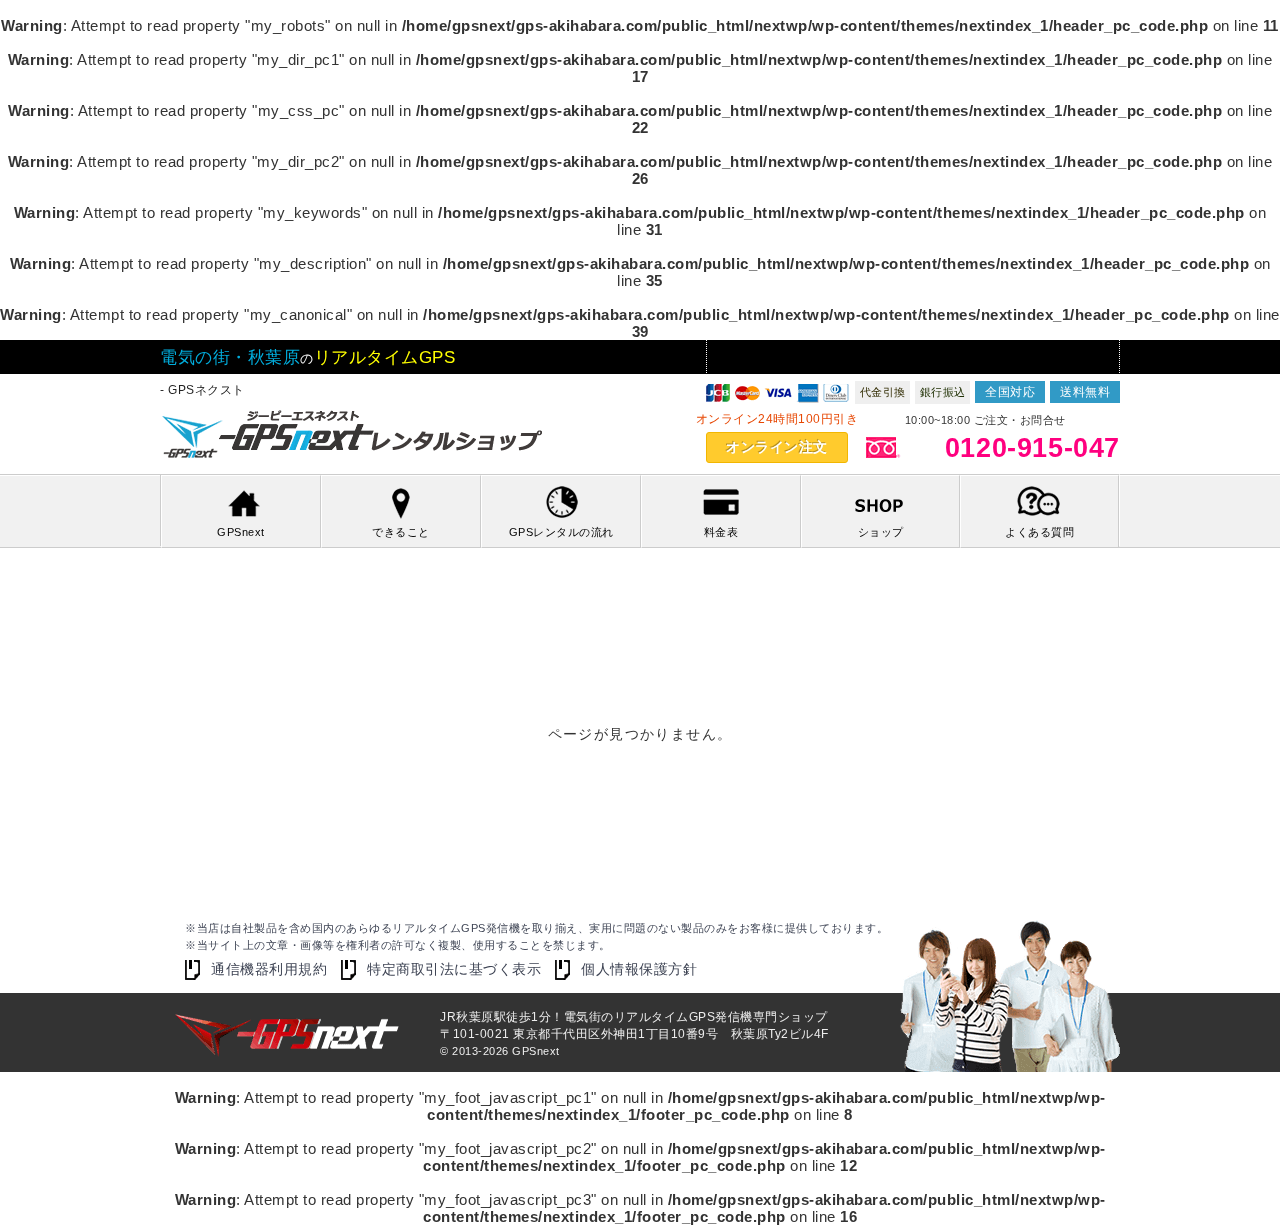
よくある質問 (1039, 532)
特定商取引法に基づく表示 (454, 969)
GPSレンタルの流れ (561, 532)
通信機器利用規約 (269, 969)
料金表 (721, 532)
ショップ (881, 532)
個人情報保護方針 (639, 969)
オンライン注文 (777, 447)
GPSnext (241, 532)
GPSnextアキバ (355, 436)
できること (401, 532)
